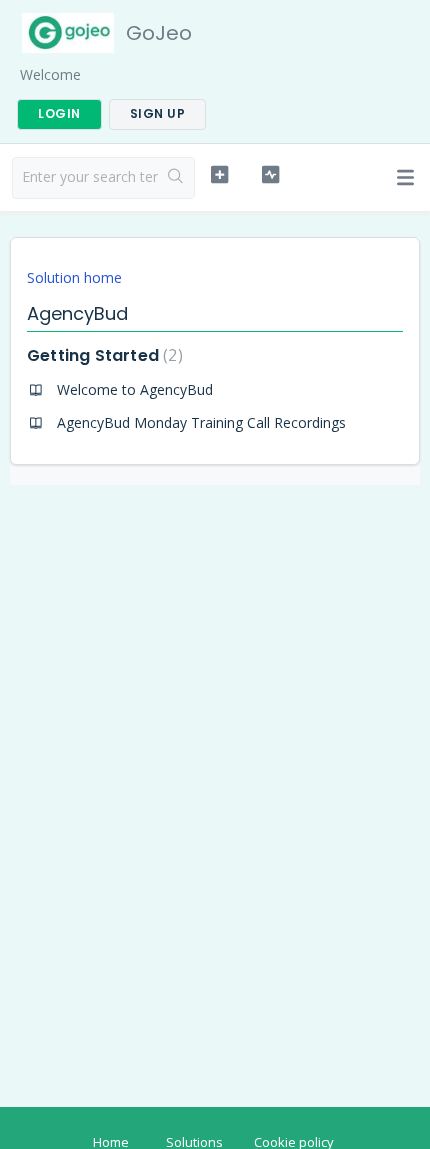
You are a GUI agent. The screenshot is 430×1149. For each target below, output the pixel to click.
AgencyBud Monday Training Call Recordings (201, 422)
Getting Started (102, 355)
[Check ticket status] (270, 175)
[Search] (176, 178)
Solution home (74, 277)
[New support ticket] (219, 175)
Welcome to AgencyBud (135, 389)
